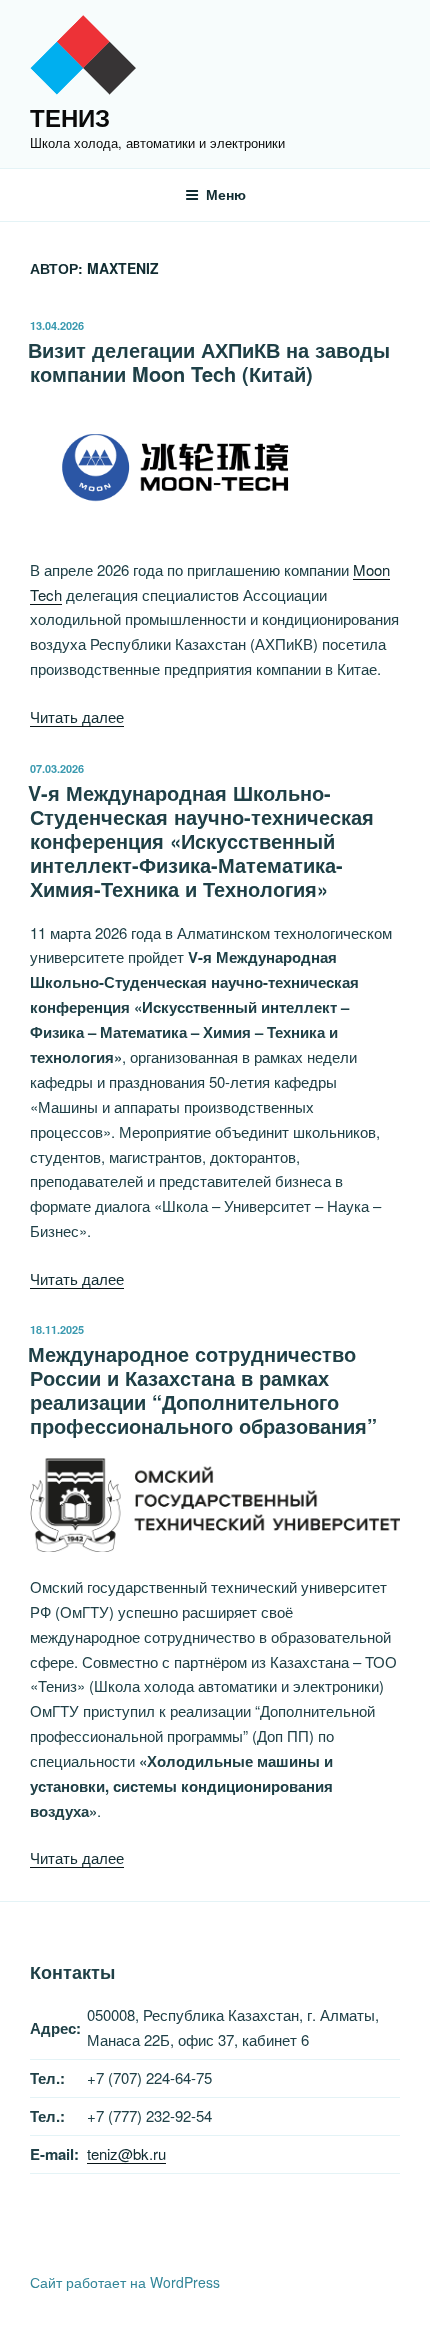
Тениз (70, 117)
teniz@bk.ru (126, 2153)
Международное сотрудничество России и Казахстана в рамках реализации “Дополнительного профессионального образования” (202, 1389)
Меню (226, 194)
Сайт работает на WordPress (125, 2282)
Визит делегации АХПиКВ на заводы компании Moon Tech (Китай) (209, 361)
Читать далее (77, 716)
